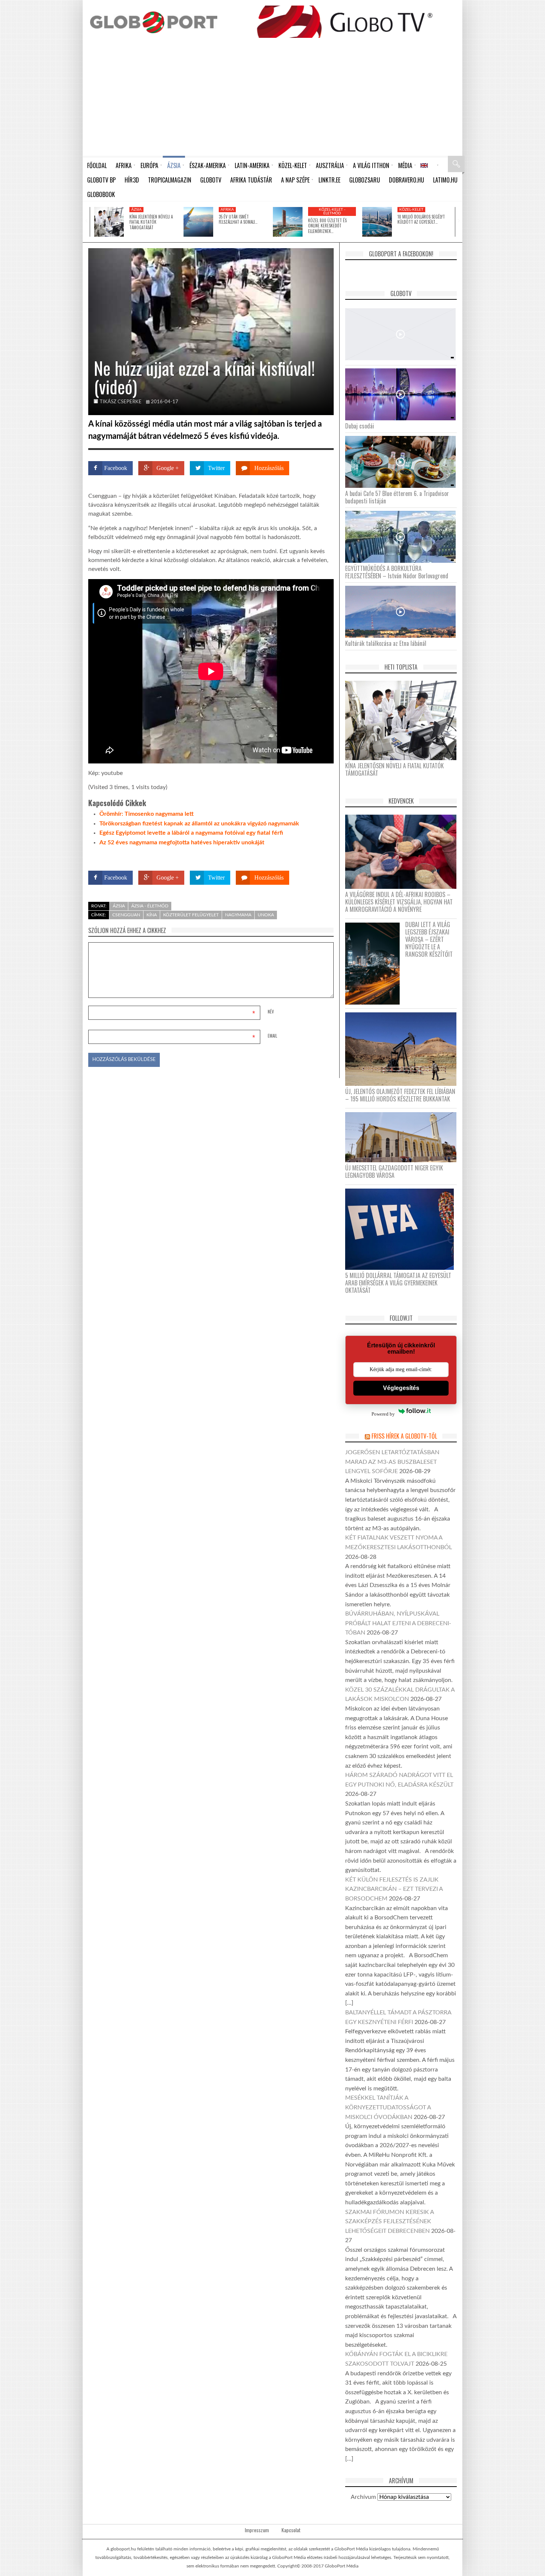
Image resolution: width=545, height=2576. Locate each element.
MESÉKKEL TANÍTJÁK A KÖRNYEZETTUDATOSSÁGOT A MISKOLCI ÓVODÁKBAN (388, 2107)
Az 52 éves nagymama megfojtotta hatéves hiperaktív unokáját (182, 842)
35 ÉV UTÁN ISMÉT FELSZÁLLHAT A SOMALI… (238, 219)
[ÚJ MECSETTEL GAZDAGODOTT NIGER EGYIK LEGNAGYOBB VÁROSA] (404, 1137)
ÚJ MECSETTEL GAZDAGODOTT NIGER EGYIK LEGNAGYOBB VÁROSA (394, 1172)
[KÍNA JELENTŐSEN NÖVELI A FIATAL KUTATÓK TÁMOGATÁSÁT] (109, 222)
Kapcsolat (291, 2530)
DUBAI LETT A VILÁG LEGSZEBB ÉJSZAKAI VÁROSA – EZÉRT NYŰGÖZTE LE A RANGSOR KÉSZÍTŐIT (429, 939)
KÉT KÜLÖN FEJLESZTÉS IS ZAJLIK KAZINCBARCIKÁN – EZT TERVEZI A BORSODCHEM (394, 1889)
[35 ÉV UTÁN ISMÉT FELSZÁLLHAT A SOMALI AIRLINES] (198, 222)
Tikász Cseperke (121, 402)
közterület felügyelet (191, 915)
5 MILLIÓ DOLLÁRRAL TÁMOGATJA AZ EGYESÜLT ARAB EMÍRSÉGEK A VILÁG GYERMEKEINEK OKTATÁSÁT (398, 1283)
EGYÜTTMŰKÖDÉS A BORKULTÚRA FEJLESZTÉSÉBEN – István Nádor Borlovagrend (397, 572)
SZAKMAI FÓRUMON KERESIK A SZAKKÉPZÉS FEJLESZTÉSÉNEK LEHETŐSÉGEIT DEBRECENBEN (389, 2222)
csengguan (126, 915)
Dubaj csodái (360, 426)
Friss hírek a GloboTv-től (404, 1436)
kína (152, 915)
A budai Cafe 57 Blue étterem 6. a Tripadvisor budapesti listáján (397, 497)
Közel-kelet (411, 210)
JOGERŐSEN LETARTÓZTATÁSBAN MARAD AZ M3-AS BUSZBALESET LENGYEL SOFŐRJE (392, 1462)
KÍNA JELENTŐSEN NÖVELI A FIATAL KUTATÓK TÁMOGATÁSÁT (151, 222)
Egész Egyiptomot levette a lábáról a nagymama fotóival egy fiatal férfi (191, 833)
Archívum (363, 2497)
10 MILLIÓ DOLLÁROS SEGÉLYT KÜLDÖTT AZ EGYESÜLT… (421, 219)
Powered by (319, 856)
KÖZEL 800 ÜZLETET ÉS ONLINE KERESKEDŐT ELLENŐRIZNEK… (327, 226)
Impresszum (257, 2530)
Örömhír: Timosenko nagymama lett (146, 814)
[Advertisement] (272, 100)
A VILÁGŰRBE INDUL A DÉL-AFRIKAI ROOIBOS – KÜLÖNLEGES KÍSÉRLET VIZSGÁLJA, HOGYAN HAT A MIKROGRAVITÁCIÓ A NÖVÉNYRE (399, 902)
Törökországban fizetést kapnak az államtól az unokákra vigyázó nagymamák (199, 824)
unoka (266, 915)
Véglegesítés (401, 1388)
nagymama (238, 915)
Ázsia (136, 210)
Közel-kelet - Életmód (332, 211)
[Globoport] (154, 22)
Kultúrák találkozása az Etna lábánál (386, 643)
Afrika (227, 210)
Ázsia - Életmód (150, 906)
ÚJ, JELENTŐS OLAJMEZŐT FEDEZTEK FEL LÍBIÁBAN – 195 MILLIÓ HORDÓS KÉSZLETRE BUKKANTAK (400, 1095)
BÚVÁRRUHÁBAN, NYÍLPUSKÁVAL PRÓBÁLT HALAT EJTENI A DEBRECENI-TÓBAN (398, 1623)
